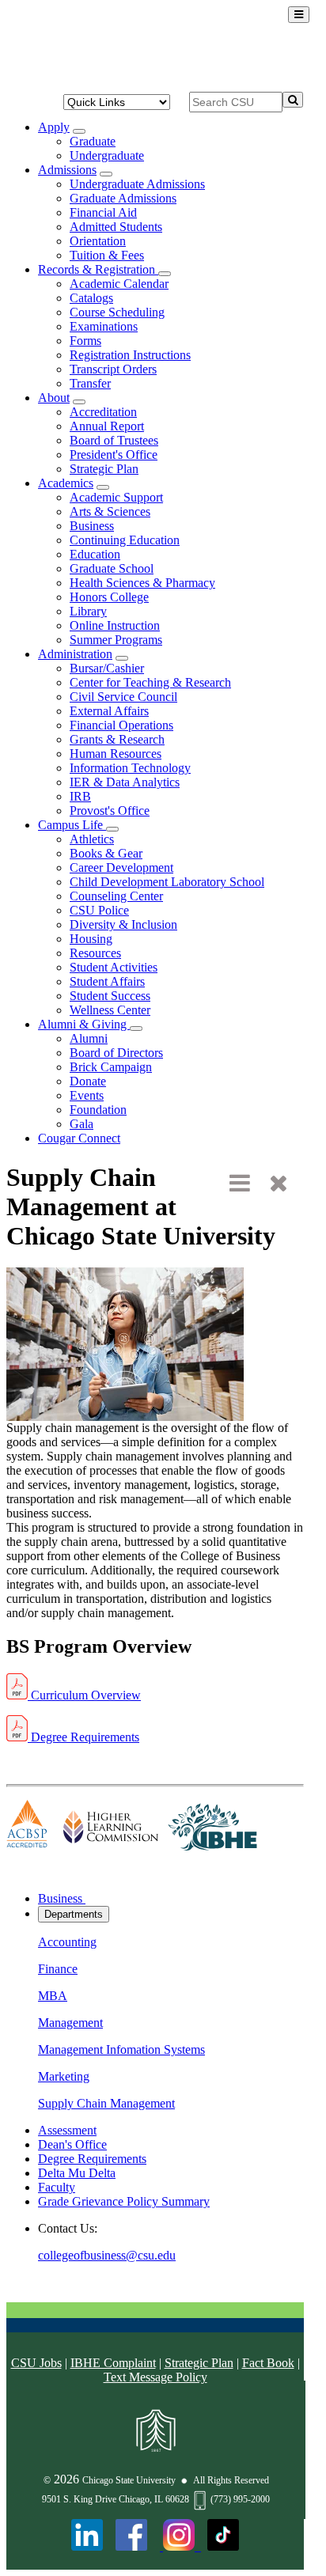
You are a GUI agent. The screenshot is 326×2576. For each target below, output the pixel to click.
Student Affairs (107, 981)
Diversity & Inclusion (123, 924)
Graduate (93, 141)
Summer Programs (116, 640)
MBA (53, 1996)
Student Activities (114, 967)
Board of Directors (116, 1053)
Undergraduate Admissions (137, 184)
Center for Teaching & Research (150, 682)
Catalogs (91, 298)
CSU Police (99, 910)
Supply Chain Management (106, 2103)
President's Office (114, 455)
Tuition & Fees (107, 255)
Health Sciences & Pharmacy (142, 583)
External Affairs (109, 711)
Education (95, 554)
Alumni (89, 1038)
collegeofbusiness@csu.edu (107, 2255)
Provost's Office (110, 811)
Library (88, 611)
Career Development (121, 868)
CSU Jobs (36, 2363)
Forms (85, 341)
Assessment (67, 2130)
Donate (88, 1081)
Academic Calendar (119, 284)
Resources (95, 953)
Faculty (57, 2187)
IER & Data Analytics (125, 782)
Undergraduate (107, 155)
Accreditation (103, 412)
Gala (81, 1124)
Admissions (67, 170)
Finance (58, 1969)
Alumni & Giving (84, 1024)
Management (70, 2023)
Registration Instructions (130, 355)
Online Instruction (115, 625)
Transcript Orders (113, 369)
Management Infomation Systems (121, 2049)
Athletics (92, 839)
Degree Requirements (83, 1737)
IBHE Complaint (113, 2363)
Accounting (67, 1942)
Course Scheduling (117, 312)
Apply (54, 127)
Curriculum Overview (84, 1695)
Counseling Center (116, 896)
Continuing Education (125, 540)
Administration (75, 654)
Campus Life (72, 825)
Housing (91, 939)
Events (87, 1095)
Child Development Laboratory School (167, 882)
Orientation (98, 241)
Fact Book (268, 2363)
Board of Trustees (114, 440)
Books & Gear (106, 853)
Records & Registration (98, 269)
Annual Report (107, 426)
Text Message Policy (155, 2377)
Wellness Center (110, 1010)
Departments (74, 1914)
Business (92, 526)
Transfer (90, 383)
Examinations (104, 326)
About (54, 398)
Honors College (109, 597)
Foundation (98, 1110)
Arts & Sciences (110, 511)
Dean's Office (72, 2144)
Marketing (64, 2076)
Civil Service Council (123, 697)
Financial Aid (103, 212)
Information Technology (130, 768)
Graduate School (112, 568)
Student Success (110, 996)
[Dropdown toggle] (79, 131)
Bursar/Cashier (107, 668)
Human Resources (116, 754)
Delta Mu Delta (77, 2173)
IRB (80, 796)
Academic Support (116, 497)
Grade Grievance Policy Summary (124, 2201)
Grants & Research (117, 739)
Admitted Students (116, 227)
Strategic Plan (104, 469)
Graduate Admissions (123, 198)
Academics (66, 483)
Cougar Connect (79, 1138)
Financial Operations (121, 725)
